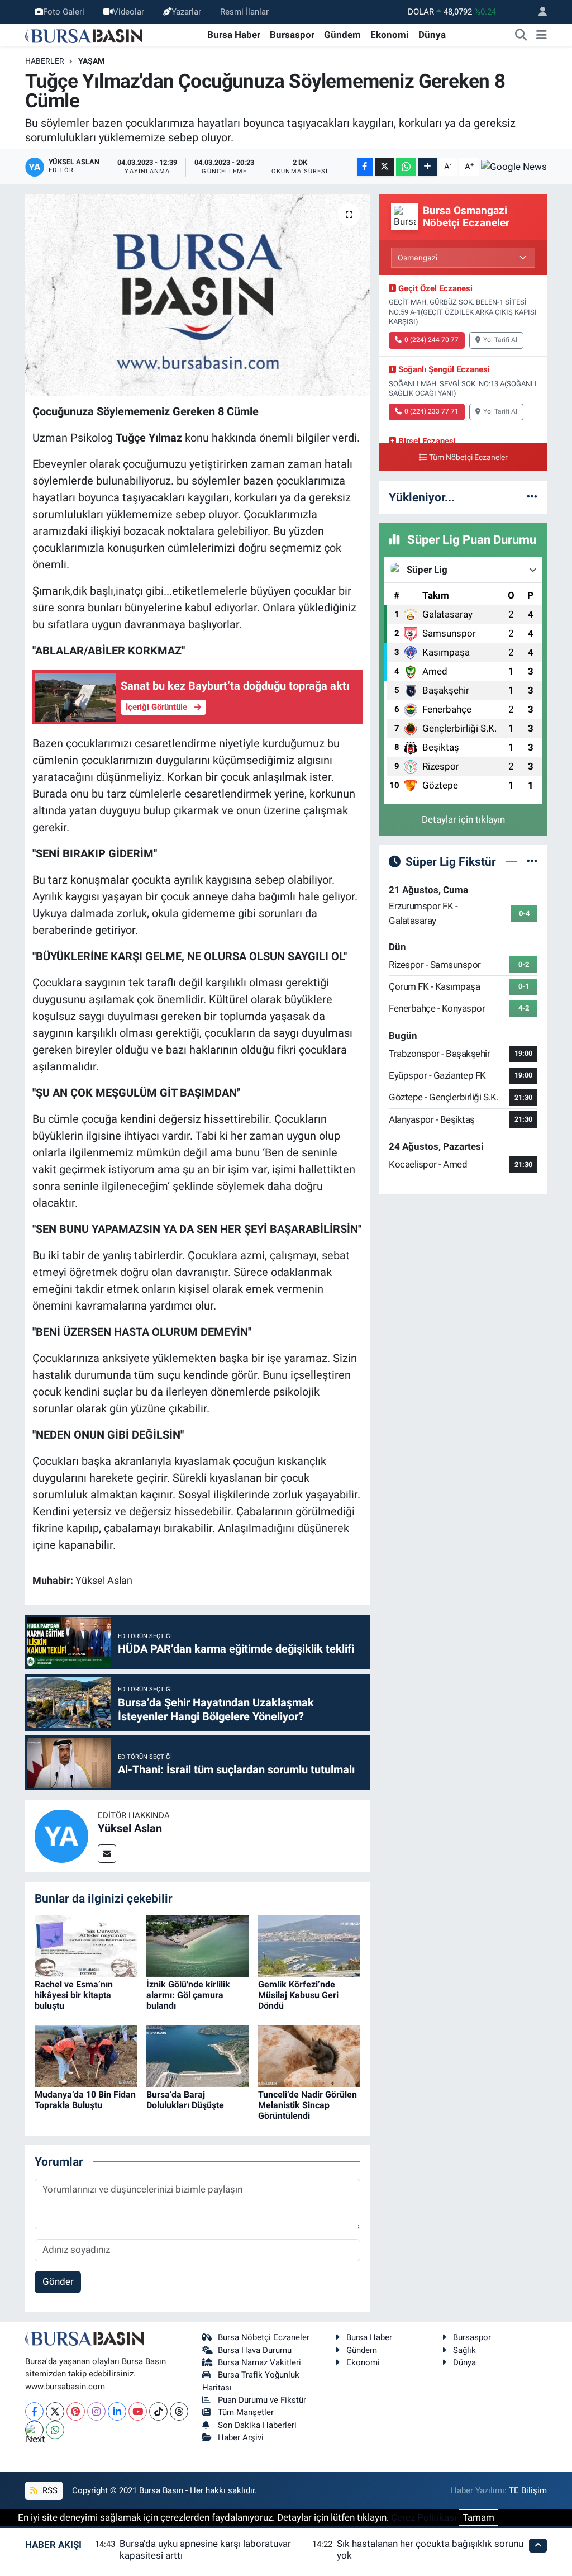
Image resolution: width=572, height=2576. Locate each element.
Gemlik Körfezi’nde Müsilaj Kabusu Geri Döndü (298, 1995)
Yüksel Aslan (130, 1828)
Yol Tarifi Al (500, 340)
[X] (55, 2411)
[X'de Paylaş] (384, 167)
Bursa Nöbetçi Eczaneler (264, 2337)
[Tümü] (532, 497)
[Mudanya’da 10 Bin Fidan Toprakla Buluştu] (86, 2055)
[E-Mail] (107, 1854)
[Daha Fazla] (428, 167)
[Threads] (179, 2411)
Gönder (58, 2281)
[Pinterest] (76, 2411)
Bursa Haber (234, 35)
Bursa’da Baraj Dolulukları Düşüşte (185, 2100)
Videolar (128, 12)
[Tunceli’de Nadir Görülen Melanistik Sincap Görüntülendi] (309, 2055)
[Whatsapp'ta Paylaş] (406, 167)
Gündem (342, 35)
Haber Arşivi (241, 2437)
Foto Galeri (64, 12)
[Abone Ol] (514, 167)
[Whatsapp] (55, 2430)
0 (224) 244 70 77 (432, 340)
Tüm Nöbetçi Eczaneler (468, 457)
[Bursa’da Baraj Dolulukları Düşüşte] (197, 2055)
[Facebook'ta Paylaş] (365, 167)
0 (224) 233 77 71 (432, 411)
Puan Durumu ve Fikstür (262, 2400)
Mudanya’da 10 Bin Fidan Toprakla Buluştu (85, 2100)
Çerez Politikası (424, 2517)
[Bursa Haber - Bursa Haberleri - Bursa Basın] (84, 35)
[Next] (34, 2430)
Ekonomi (390, 35)
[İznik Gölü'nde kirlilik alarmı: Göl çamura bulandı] (197, 1945)
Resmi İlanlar (244, 12)
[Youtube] (138, 2411)
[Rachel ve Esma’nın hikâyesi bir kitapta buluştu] (86, 1945)
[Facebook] (34, 2411)
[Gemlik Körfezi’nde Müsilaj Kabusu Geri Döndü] (309, 1945)
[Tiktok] (158, 2411)
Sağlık (464, 2350)
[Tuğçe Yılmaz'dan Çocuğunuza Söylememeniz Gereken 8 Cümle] (197, 295)
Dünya (432, 35)
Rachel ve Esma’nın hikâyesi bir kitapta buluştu (74, 1995)
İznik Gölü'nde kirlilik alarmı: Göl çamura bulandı (188, 1995)
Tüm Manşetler (246, 2412)
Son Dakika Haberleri (257, 2425)
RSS (49, 2490)
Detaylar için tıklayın (463, 819)
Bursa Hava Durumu (255, 2350)
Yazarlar (186, 12)
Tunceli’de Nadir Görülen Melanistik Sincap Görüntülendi (308, 2105)
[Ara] (521, 35)
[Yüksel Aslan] (61, 1835)
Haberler (45, 61)
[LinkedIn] (117, 2411)
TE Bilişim (528, 2490)
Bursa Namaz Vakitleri (259, 2362)
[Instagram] (96, 2411)
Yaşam (91, 61)
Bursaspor (292, 35)
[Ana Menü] (542, 35)
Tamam (478, 2517)
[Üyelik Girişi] (538, 12)
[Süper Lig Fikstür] (532, 861)
